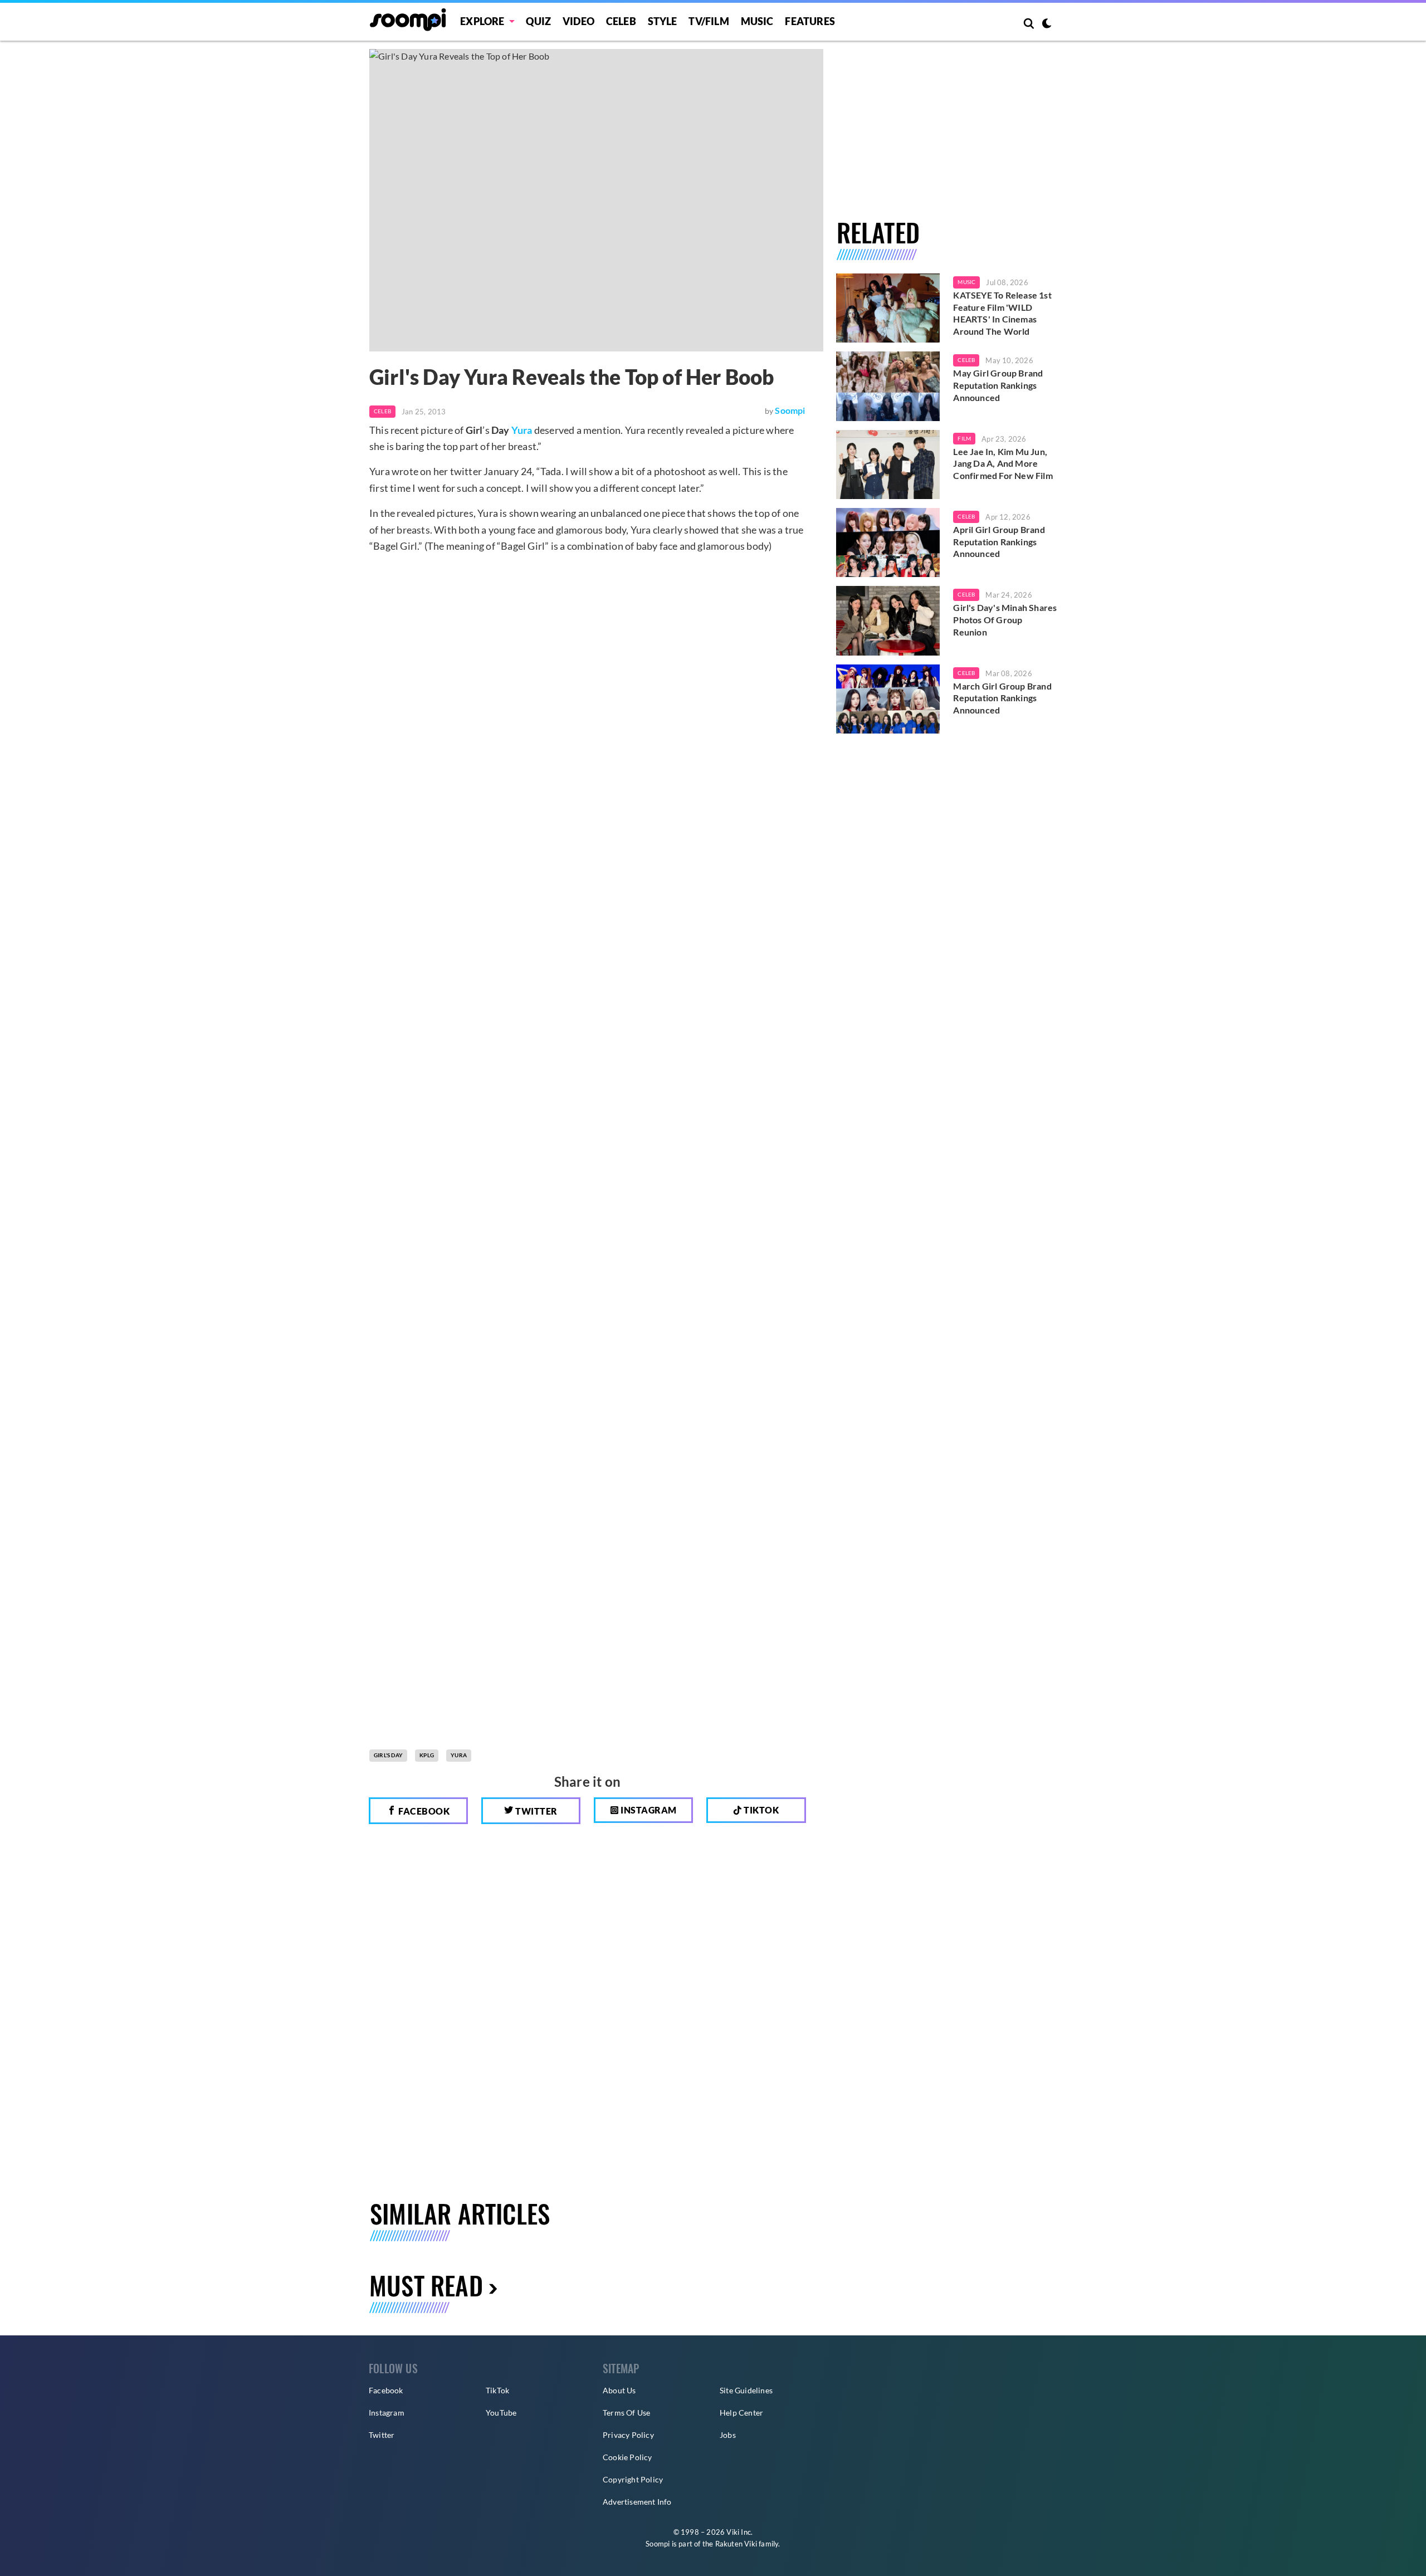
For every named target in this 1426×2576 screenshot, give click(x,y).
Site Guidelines (746, 2390)
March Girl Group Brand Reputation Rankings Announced (1002, 698)
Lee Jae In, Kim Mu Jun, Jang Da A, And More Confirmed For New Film (1003, 463)
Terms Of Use (626, 2413)
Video (578, 21)
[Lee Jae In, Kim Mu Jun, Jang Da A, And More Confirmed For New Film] (888, 465)
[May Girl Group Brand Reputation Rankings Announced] (888, 386)
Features (810, 21)
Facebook (423, 1811)
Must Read (426, 2285)
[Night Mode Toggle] (1047, 25)
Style (663, 21)
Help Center (741, 2413)
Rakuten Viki (736, 2544)
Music (757, 21)
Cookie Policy (627, 2457)
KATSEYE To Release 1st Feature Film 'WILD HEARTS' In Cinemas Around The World (1002, 313)
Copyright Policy (633, 2479)
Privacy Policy (628, 2435)
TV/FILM (709, 21)
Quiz (538, 21)
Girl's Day (388, 1755)
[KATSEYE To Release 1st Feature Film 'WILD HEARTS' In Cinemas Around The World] (888, 308)
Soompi (790, 410)
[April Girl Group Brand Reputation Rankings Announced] (888, 542)
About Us (619, 2390)
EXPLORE (482, 21)
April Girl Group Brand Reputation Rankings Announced (999, 541)
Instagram (648, 1810)
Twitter (536, 1811)
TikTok (497, 2390)
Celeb (621, 21)
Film (964, 438)
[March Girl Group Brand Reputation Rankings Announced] (888, 699)
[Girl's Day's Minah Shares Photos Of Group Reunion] (888, 620)
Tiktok (761, 1810)
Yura (522, 430)
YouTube (501, 2413)
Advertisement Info (637, 2502)
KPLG (427, 1755)
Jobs (728, 2435)
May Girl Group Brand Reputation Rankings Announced (998, 385)
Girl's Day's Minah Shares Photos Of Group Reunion (1005, 619)
